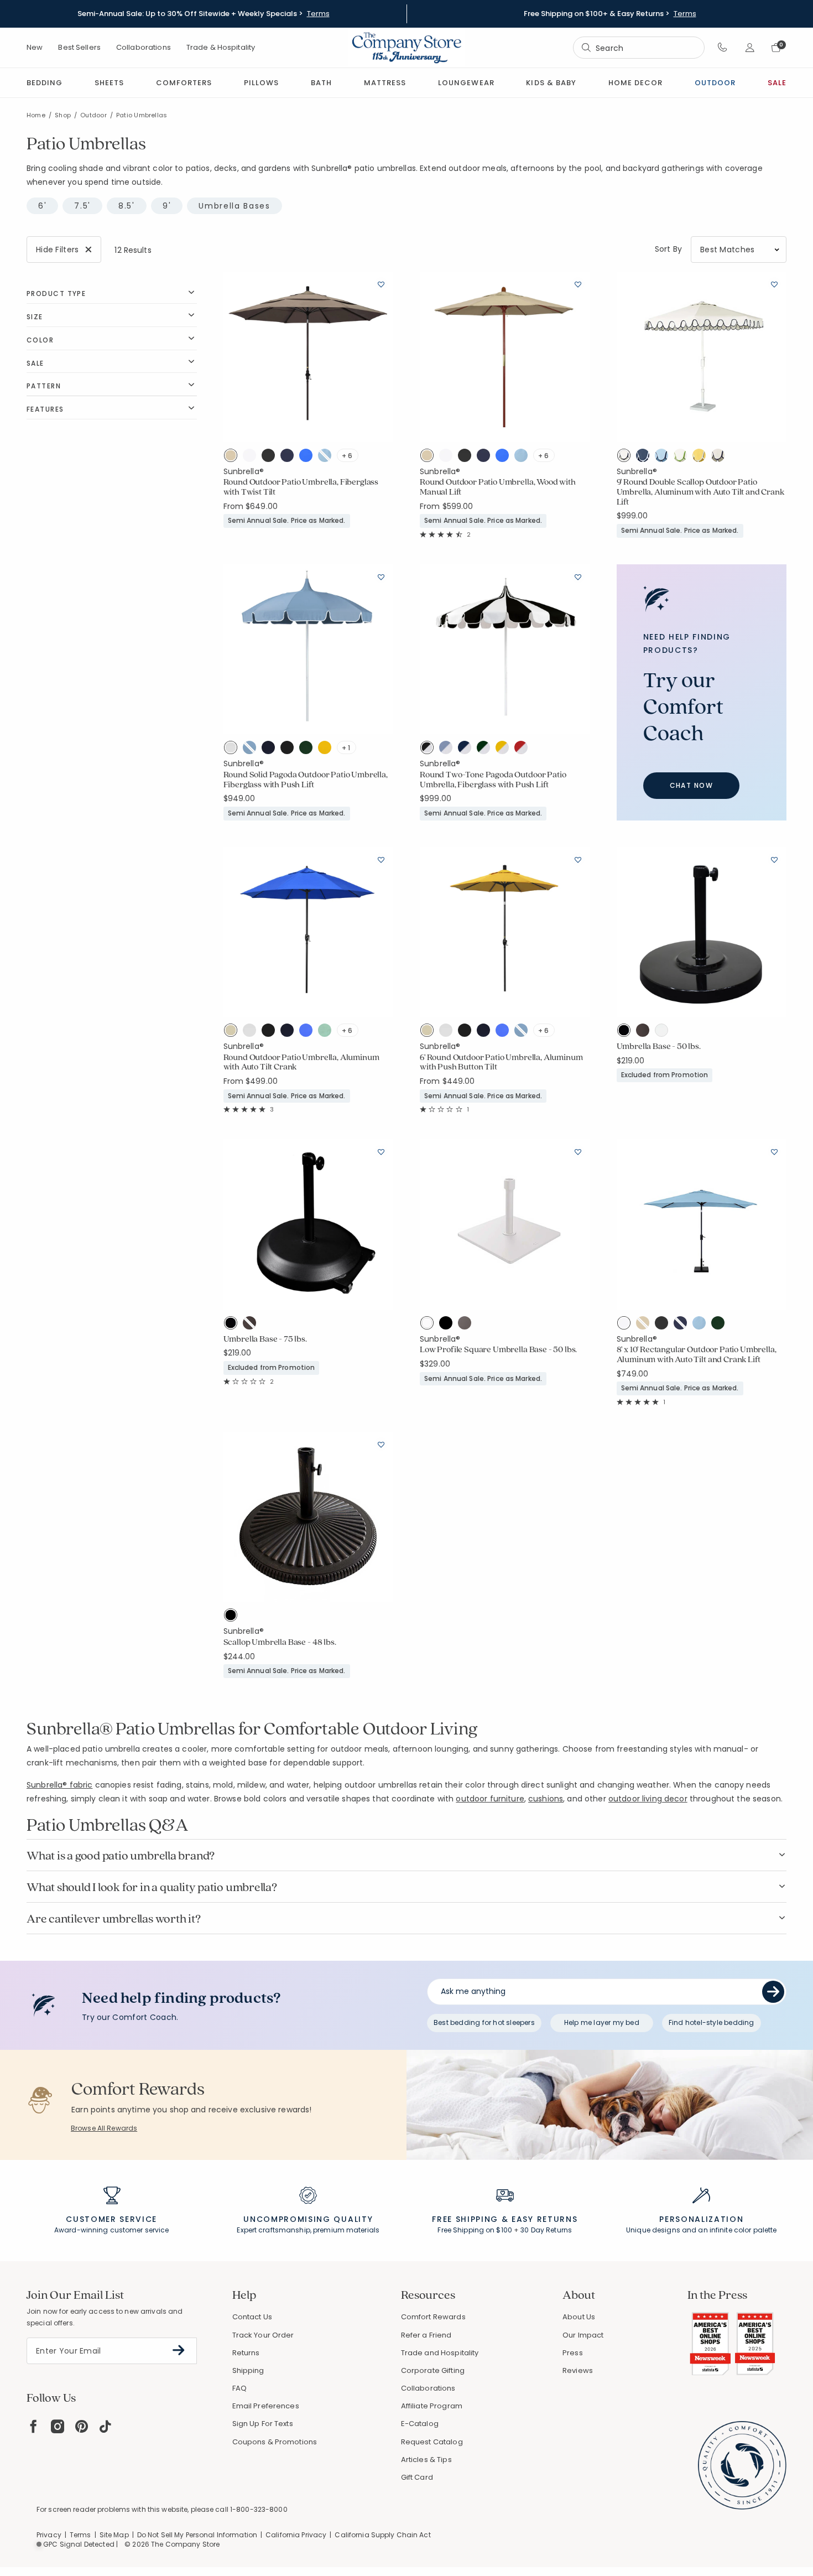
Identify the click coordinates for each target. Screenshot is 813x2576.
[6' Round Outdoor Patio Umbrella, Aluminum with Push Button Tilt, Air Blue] (524, 1032)
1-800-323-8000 (259, 2509)
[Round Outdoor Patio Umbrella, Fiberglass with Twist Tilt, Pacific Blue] (309, 458)
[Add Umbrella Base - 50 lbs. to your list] (774, 859)
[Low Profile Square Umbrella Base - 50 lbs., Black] (449, 1325)
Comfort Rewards (433, 2317)
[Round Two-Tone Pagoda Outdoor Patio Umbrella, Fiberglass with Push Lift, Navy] (467, 750)
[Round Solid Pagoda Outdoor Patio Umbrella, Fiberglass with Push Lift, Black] (290, 750)
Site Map (114, 2535)
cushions (546, 1799)
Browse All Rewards (104, 2128)
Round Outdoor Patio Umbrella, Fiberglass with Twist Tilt (301, 487)
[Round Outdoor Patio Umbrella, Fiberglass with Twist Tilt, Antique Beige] (233, 458)
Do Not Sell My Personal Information (197, 2535)
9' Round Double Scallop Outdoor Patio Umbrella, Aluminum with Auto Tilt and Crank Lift (700, 492)
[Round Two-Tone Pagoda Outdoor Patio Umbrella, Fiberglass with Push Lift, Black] (429, 750)
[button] (723, 48)
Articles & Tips (426, 2460)
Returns (246, 2353)
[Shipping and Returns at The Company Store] (505, 2200)
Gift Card (417, 2477)
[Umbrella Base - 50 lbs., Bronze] (645, 1032)
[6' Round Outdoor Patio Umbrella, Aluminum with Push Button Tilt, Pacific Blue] (505, 1032)
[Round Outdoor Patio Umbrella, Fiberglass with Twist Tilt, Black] (271, 458)
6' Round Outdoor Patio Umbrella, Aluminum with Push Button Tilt (501, 1062)
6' (42, 206)
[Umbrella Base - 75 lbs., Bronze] (252, 1325)
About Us (579, 2317)
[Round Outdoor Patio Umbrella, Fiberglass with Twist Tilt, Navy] (290, 458)
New (35, 47)
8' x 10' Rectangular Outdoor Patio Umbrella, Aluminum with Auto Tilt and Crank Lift (697, 1354)
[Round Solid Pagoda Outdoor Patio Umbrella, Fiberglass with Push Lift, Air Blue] (252, 750)
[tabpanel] (406, 966)
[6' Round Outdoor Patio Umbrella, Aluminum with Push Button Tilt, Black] (467, 1032)
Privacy (49, 2535)
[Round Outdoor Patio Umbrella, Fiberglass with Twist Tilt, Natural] (252, 458)
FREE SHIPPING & (470, 2219)
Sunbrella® (244, 471)
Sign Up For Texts (263, 2424)
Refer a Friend (426, 2335)
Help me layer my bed (602, 2022)
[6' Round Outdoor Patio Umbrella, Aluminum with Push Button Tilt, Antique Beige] (429, 1032)
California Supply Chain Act (382, 2535)
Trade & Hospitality (221, 47)
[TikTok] (106, 2426)
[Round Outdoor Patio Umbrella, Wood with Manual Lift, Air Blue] (524, 458)
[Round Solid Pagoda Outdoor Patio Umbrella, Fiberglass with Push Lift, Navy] (271, 750)
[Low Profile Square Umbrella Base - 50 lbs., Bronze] (467, 1325)
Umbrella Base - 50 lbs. (659, 1046)
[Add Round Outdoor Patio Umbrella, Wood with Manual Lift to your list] (578, 284)
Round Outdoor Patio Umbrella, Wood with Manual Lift (498, 487)
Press (573, 2353)
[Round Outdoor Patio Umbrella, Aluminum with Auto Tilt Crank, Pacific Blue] (309, 1032)
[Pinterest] (82, 2426)
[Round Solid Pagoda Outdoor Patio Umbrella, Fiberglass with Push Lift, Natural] (233, 750)
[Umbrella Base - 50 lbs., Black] (626, 1032)
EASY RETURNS (544, 2219)
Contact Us (252, 2317)
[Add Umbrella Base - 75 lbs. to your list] (381, 1151)
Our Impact (583, 2335)
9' (167, 206)
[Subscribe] (179, 2350)
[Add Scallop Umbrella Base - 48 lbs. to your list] (381, 1444)
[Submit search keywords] (586, 48)
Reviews (578, 2370)
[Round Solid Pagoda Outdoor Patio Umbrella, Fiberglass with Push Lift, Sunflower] (327, 750)
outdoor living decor (648, 1799)
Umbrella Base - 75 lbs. (265, 1339)
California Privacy (296, 2535)
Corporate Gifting (433, 2370)
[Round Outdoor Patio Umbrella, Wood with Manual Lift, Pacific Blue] (505, 458)
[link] (385, 83)
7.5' (82, 206)
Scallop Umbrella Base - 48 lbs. (280, 1642)
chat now (692, 785)
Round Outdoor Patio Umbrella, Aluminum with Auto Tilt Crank (301, 1062)
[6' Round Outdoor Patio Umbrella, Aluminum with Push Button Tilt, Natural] (449, 1032)
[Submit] (773, 1992)
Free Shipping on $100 (475, 2230)
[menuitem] (45, 83)
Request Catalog (432, 2442)
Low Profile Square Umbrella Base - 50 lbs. (498, 1349)
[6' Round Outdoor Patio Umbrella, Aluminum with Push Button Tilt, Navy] (486, 1032)
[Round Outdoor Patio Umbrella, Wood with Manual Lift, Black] (467, 458)
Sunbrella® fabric (59, 1785)
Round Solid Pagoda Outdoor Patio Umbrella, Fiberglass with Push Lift (306, 779)
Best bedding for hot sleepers (484, 2022)
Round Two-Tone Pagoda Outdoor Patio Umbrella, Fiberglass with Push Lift (493, 779)
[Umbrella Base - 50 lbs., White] (664, 1032)
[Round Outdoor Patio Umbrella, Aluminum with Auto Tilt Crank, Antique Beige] (233, 1032)
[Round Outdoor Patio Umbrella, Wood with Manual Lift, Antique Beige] (429, 458)
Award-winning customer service (112, 2230)
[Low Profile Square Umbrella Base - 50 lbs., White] (429, 1325)
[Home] (406, 48)
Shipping (248, 2370)
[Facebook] (33, 2426)
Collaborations (144, 47)
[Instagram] (58, 2426)
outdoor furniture (490, 1799)
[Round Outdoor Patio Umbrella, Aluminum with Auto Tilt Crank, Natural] (252, 1032)
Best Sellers (79, 47)
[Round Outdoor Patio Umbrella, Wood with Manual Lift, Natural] (449, 458)
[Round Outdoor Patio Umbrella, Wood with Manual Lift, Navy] (486, 458)
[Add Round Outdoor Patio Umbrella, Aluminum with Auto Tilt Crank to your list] (381, 859)
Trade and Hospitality (440, 2353)
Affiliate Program (432, 2406)
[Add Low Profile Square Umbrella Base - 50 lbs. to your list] (578, 1151)
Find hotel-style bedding (712, 2022)
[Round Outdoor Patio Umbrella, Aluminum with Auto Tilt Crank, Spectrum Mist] (327, 1032)
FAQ (239, 2388)
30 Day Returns (546, 2230)
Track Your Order (263, 2335)
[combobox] (639, 48)
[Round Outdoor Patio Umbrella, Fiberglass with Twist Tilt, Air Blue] (327, 458)
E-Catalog (420, 2424)
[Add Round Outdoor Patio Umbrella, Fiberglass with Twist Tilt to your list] (381, 284)
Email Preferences (266, 2406)
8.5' (127, 206)
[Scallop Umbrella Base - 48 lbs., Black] (233, 1617)
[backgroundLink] (203, 14)
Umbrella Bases (234, 206)
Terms (318, 14)
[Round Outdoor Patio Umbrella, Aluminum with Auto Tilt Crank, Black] (271, 1032)
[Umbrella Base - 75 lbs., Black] (233, 1325)
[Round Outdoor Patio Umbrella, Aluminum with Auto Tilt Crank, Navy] (290, 1032)
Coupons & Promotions (275, 2442)
